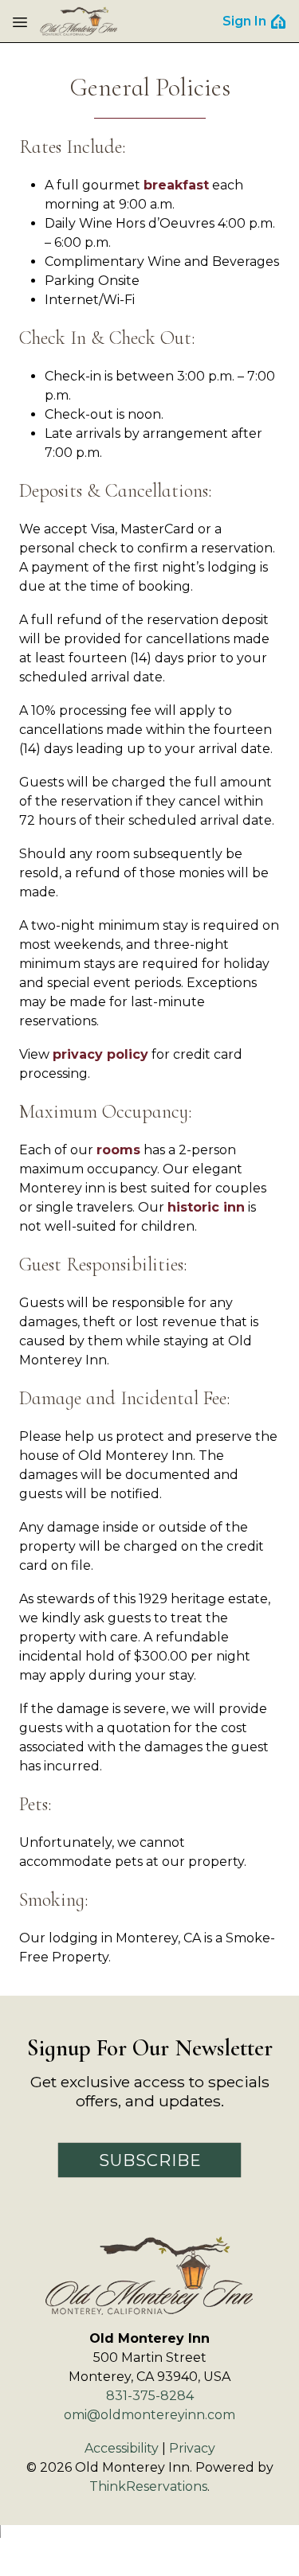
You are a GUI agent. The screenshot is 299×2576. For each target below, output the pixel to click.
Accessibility (122, 2448)
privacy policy (100, 1054)
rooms (118, 1150)
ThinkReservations (148, 2486)
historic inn (206, 1207)
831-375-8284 (150, 2396)
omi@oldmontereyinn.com (149, 2415)
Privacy (192, 2448)
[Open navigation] (20, 21)
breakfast (176, 185)
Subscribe (150, 2160)
